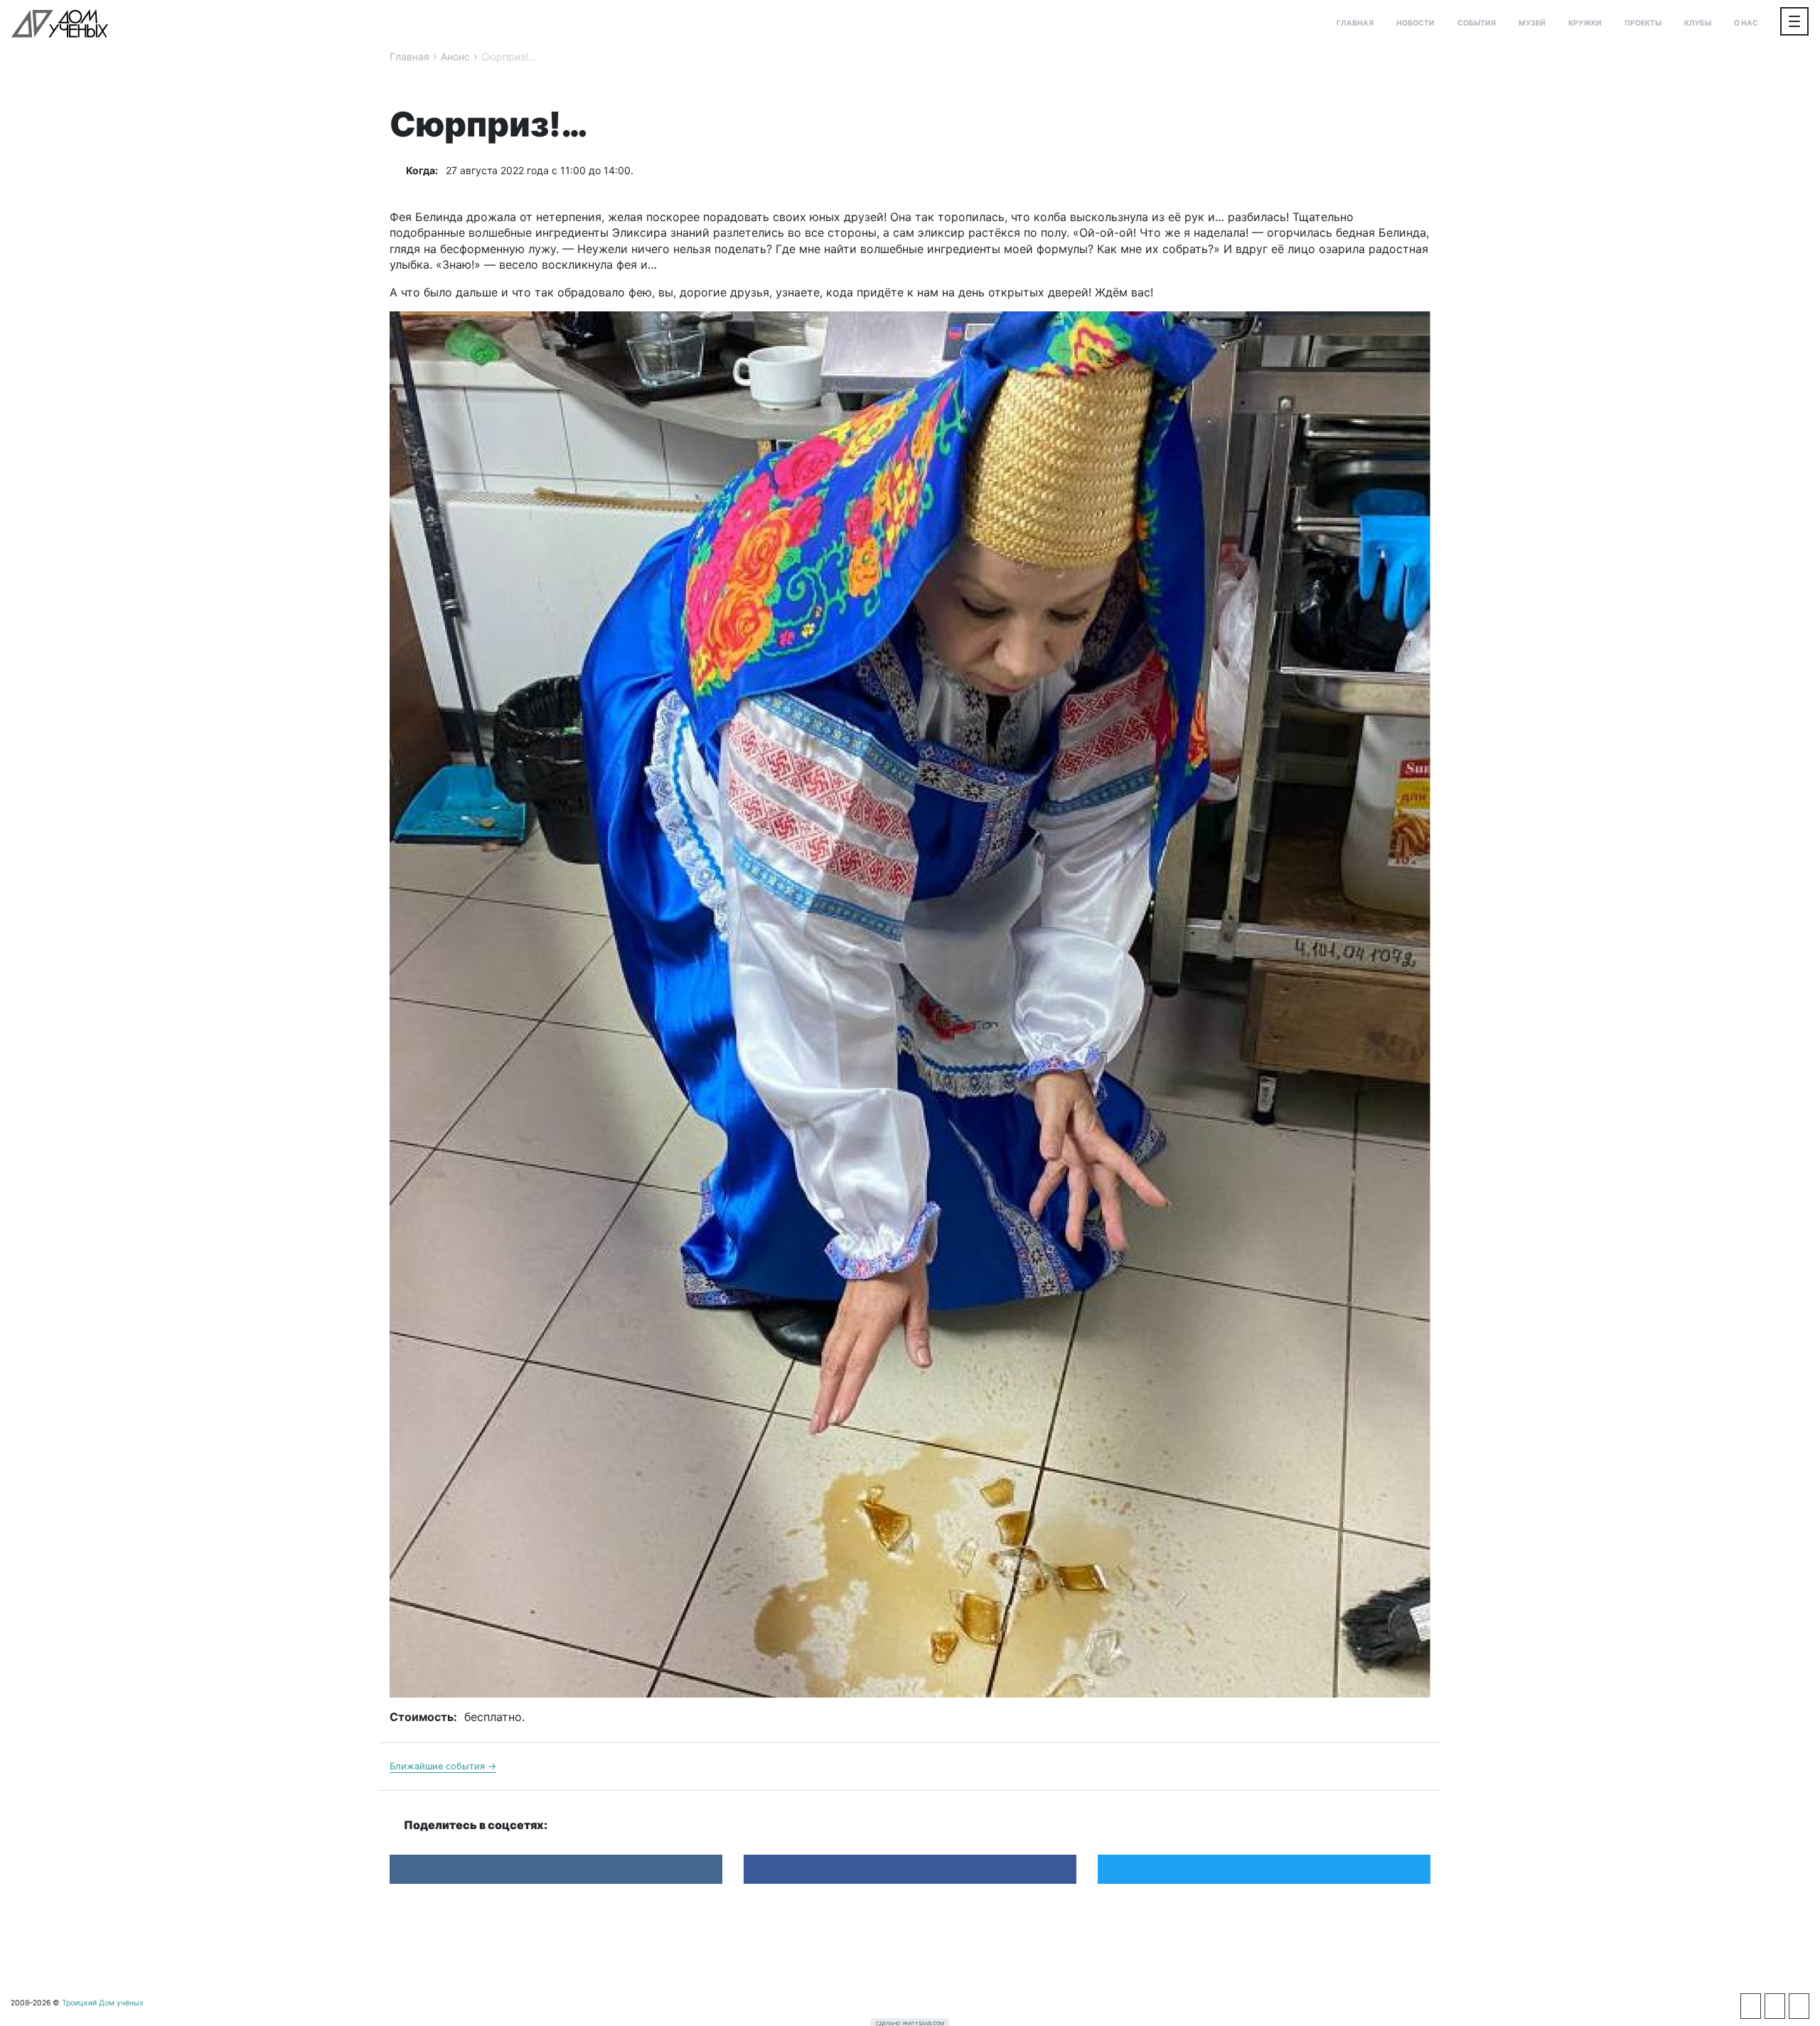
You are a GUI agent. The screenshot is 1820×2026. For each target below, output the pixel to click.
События (1477, 23)
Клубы (1698, 23)
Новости (1415, 23)
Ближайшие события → (443, 1766)
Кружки (1585, 23)
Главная (1355, 23)
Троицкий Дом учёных (60, 23)
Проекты (1643, 23)
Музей (1532, 23)
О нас (1746, 23)
